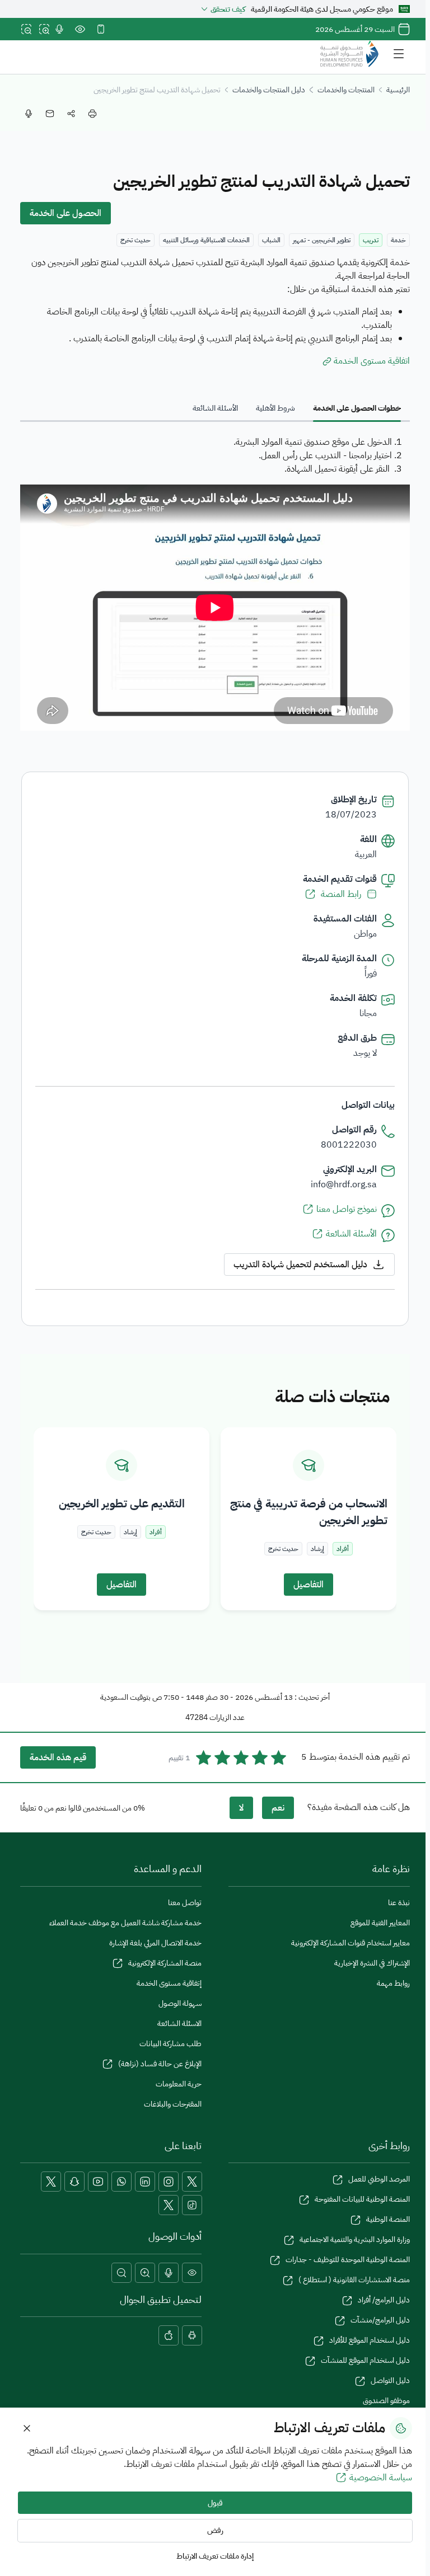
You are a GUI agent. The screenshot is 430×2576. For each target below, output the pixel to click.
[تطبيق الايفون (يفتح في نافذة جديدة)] (169, 2335)
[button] (192, 2273)
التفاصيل (309, 1585)
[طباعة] (92, 114)
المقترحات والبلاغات (173, 2104)
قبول (215, 2503)
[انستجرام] (169, 2182)
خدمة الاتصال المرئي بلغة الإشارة (155, 1943)
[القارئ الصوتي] (59, 29)
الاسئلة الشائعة (179, 2023)
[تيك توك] (192, 2205)
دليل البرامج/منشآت (380, 2320)
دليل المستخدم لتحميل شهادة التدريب (300, 1265)
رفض (215, 2530)
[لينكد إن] (145, 2182)
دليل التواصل (390, 2380)
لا (241, 1808)
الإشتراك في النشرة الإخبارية (372, 1963)
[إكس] (192, 2182)
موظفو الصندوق (386, 2401)
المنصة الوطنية (388, 2219)
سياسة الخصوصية (381, 2478)
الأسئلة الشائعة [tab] (215, 408)
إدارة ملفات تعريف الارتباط (215, 2556)
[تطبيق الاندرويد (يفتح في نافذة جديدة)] (192, 2335)
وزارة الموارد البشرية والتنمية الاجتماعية (355, 2239)
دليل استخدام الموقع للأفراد (370, 2340)
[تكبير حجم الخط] (44, 29)
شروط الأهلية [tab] (275, 408)
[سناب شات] (74, 2182)
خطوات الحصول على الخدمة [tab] (357, 408)
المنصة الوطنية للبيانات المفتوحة (362, 2199)
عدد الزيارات (227, 1717)
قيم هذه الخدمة (58, 1757)
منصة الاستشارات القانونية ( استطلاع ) (354, 2280)
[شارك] (71, 114)
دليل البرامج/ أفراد (384, 2300)
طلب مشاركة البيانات (170, 2044)
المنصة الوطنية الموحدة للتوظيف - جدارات (348, 2260)
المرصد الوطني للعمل (379, 2179)
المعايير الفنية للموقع (380, 1923)
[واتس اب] (121, 2182)
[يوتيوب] (98, 2182)
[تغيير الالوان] (80, 29)
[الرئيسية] (349, 54)
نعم (278, 1808)
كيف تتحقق (228, 9)
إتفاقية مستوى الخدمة (169, 1983)
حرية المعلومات (179, 2084)
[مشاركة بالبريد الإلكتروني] (50, 114)
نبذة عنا (399, 1903)
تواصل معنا (185, 1903)
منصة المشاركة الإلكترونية (165, 1963)
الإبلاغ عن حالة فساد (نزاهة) (160, 2064)
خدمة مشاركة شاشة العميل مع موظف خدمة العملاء (125, 1923)
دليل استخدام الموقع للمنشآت (365, 2360)
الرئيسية (398, 90)
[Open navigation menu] (399, 54)
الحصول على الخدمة (66, 213)
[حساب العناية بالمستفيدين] (51, 2182)
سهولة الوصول (180, 2003)
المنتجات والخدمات (346, 90)
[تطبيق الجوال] (101, 29)
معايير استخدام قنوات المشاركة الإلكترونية (350, 1943)
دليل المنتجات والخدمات (269, 90)
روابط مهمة (393, 1983)
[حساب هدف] (169, 2205)
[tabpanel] (215, 585)
